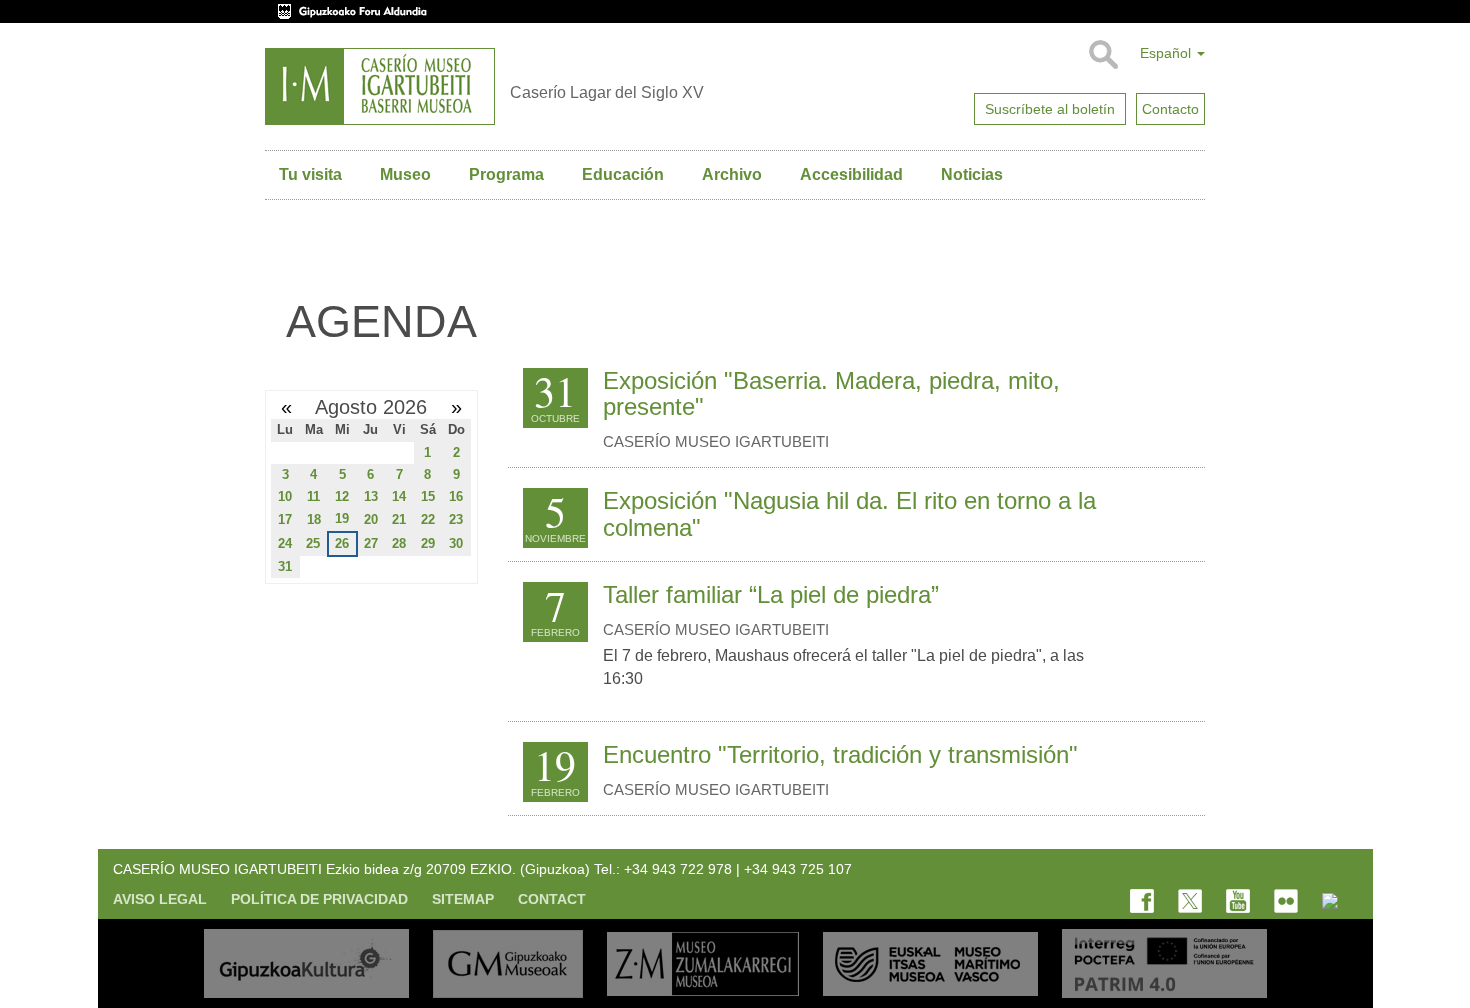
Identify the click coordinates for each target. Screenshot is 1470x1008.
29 (428, 543)
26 (342, 543)
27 (371, 543)
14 (399, 496)
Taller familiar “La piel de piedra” (771, 594)
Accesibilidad (851, 174)
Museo (405, 174)
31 (285, 566)
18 (314, 519)
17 (285, 519)
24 (285, 543)
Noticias (972, 174)
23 (456, 519)
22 (428, 519)
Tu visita (310, 174)
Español (1167, 53)
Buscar (1102, 55)
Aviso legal (160, 899)
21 (399, 519)
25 (313, 543)
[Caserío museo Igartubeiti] (380, 86)
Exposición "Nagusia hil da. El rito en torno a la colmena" (849, 513)
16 (456, 496)
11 (313, 496)
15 (428, 496)
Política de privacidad (319, 899)
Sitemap (463, 899)
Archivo (732, 174)
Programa (506, 174)
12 (342, 496)
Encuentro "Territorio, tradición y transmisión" (840, 754)
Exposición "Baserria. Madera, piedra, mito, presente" (831, 393)
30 (456, 543)
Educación (623, 174)
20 (371, 519)
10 (285, 496)
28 (399, 543)
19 (342, 518)
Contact (552, 899)
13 (371, 496)
